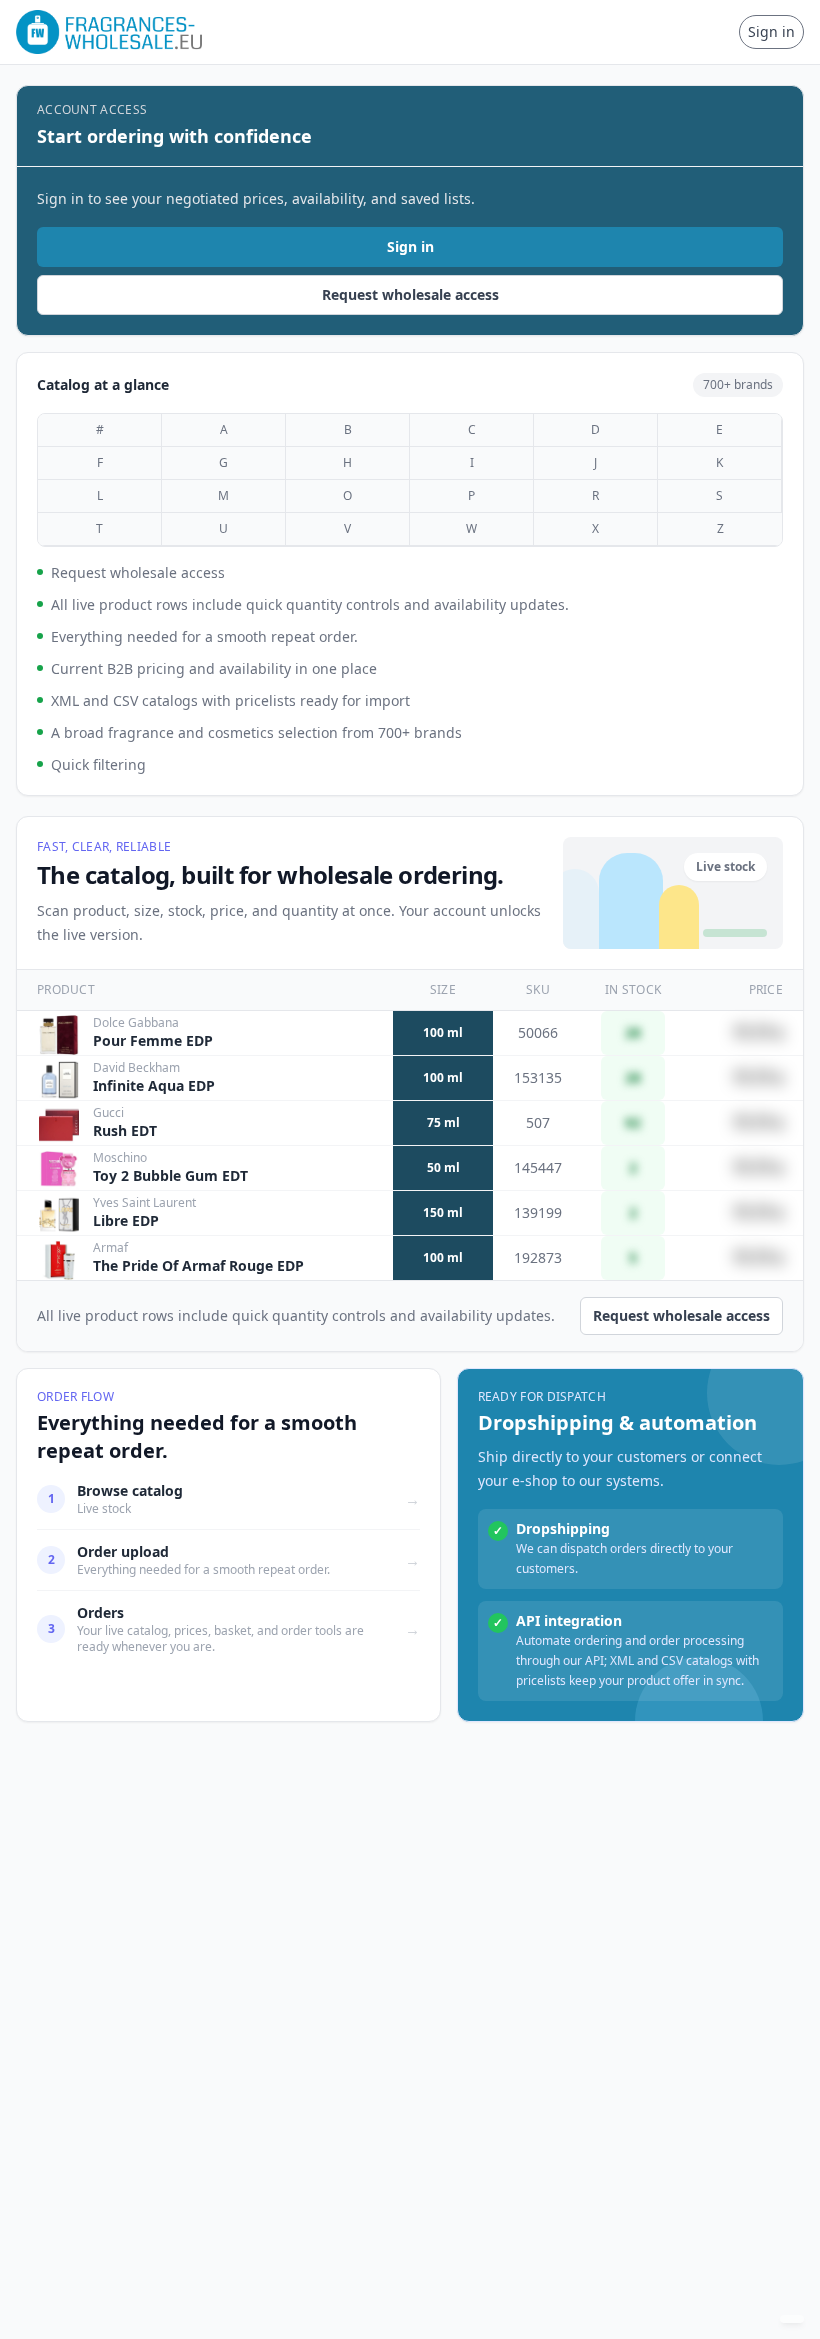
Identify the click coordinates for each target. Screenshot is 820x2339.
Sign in (771, 31)
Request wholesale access (410, 294)
